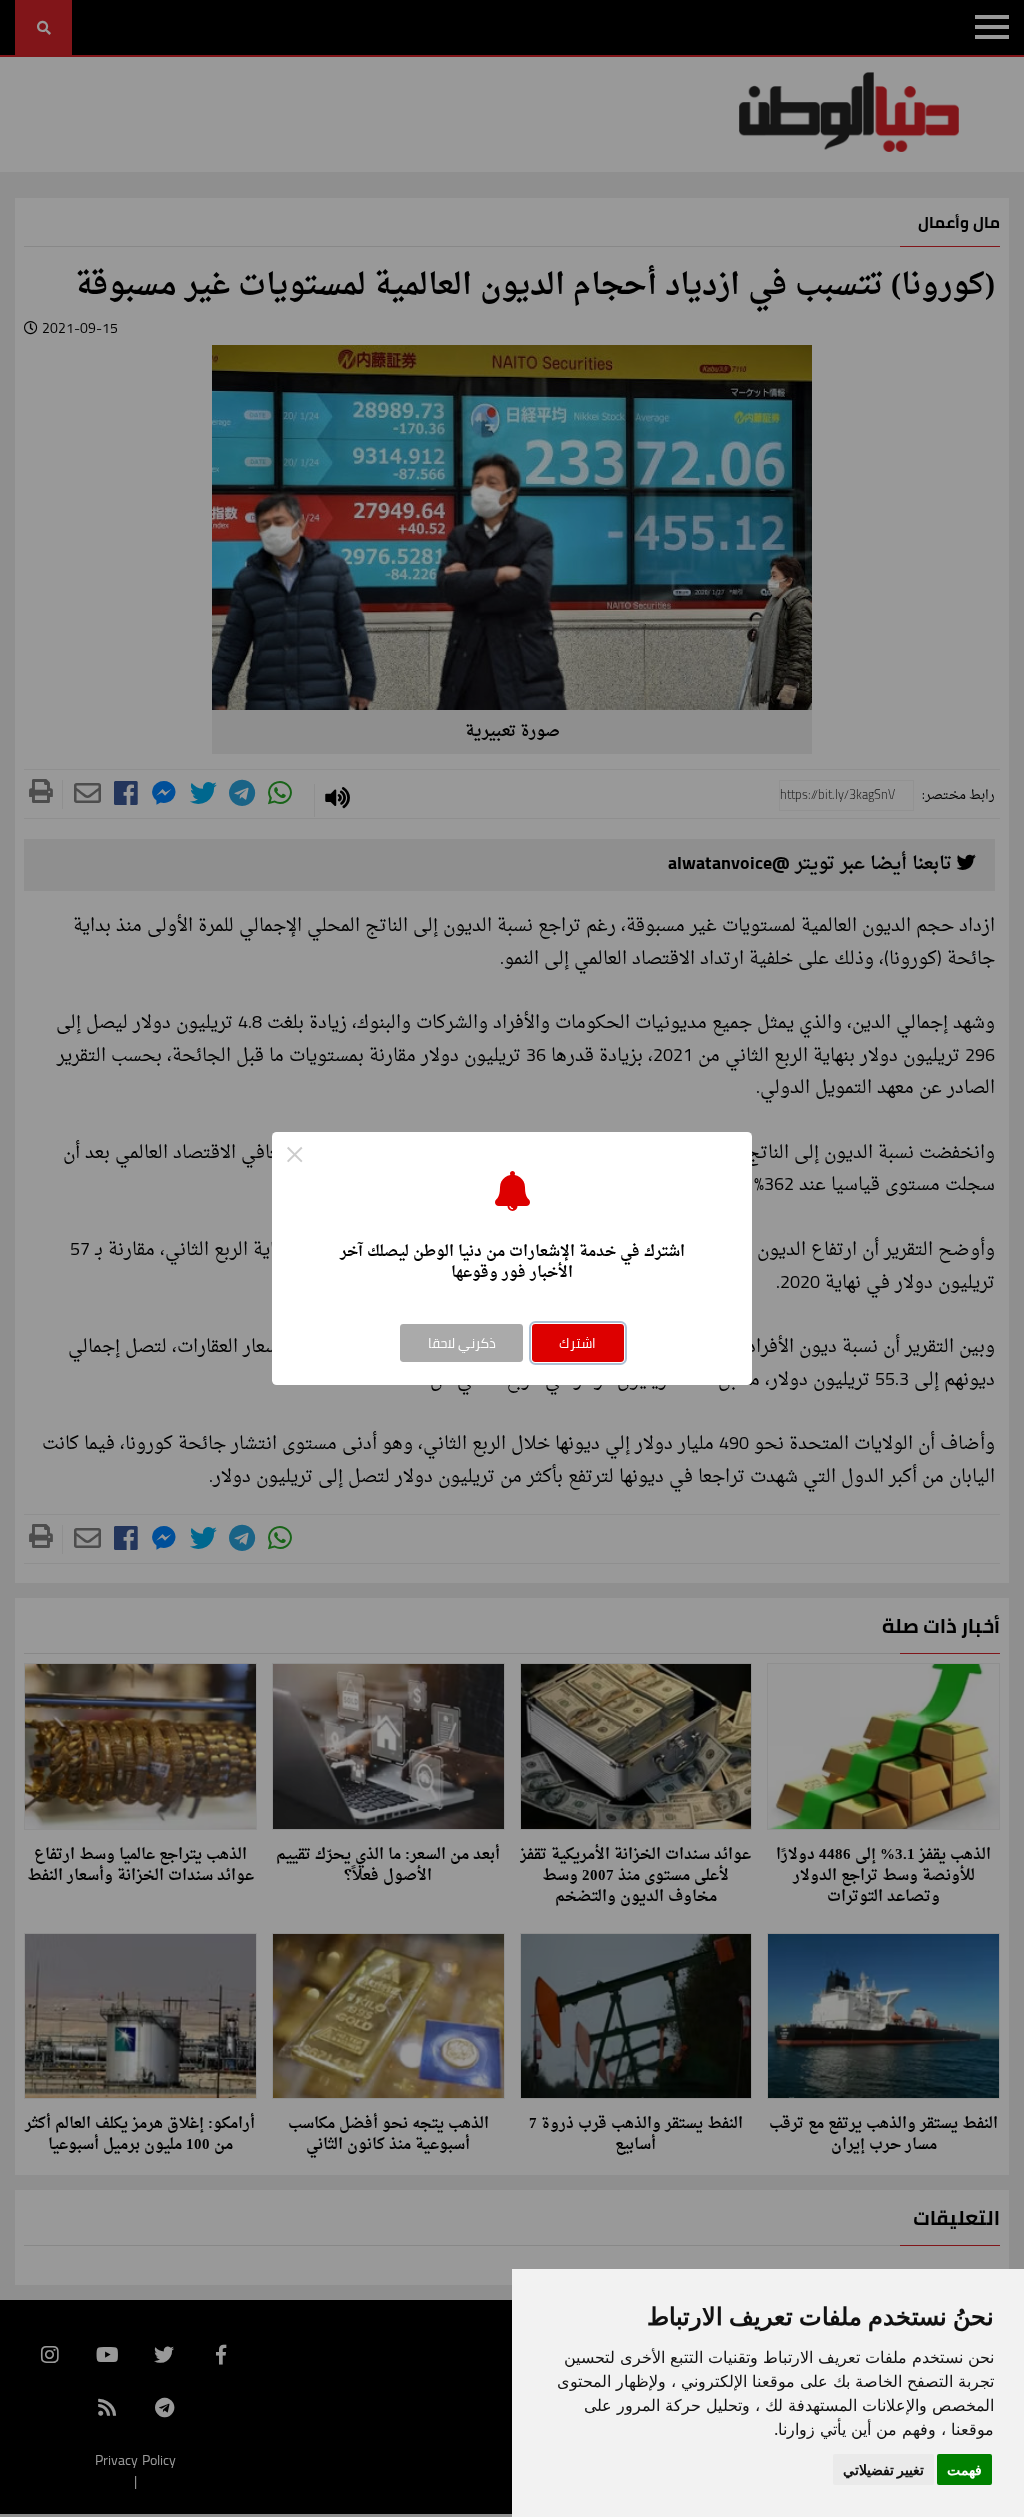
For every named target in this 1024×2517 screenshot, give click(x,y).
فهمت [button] (964, 2469)
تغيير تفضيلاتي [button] (883, 2469)
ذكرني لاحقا (462, 1343)
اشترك (577, 1343)
